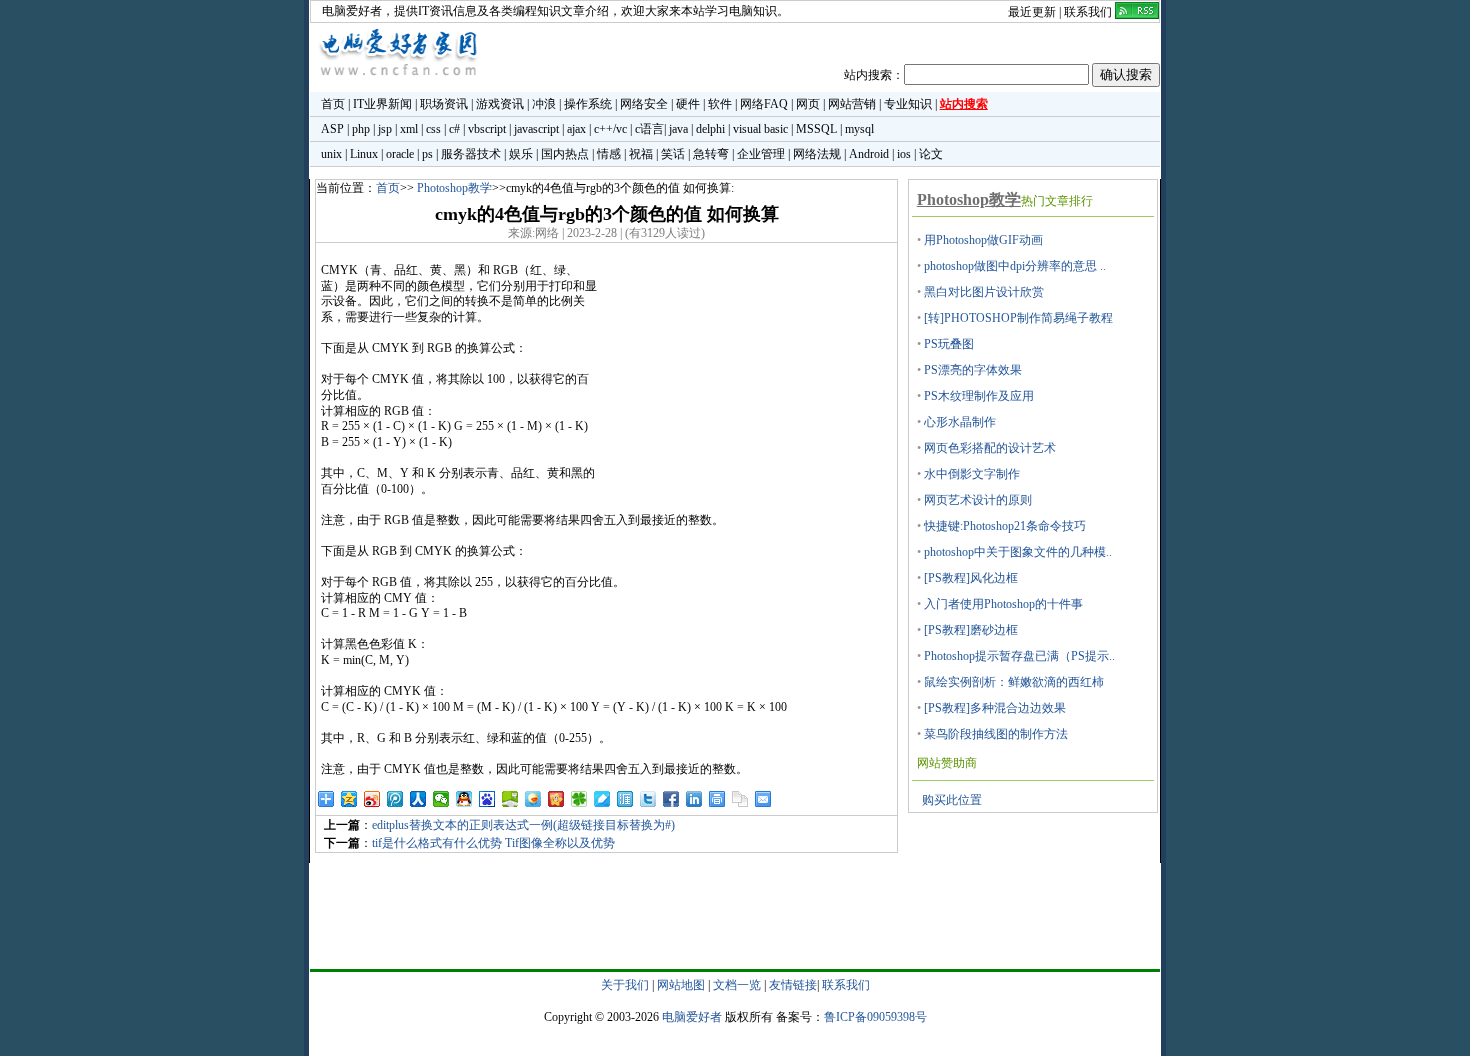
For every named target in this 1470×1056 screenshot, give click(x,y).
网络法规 (817, 154)
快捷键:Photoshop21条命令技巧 (1005, 526)
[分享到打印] (717, 799)
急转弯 (711, 154)
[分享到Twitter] (648, 799)
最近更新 (1032, 12)
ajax (576, 129)
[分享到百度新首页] (487, 799)
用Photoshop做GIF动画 (983, 240)
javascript (536, 129)
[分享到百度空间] (510, 799)
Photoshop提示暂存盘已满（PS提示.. (1019, 656)
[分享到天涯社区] (625, 799)
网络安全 (644, 104)
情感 (609, 154)
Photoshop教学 (454, 188)
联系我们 (1088, 12)
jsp (385, 129)
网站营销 (852, 104)
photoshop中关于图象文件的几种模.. (1018, 552)
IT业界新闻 (382, 104)
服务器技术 (471, 154)
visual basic (760, 129)
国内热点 (565, 154)
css (433, 129)
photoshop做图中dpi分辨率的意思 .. (1015, 266)
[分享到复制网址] (740, 799)
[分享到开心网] (556, 799)
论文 (931, 154)
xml (409, 129)
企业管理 (761, 154)
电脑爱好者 (352, 11)
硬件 (688, 104)
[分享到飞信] (533, 799)
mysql (859, 129)
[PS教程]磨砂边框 (971, 630)
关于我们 (625, 985)
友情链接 (793, 985)
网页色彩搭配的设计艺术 (990, 448)
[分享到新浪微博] (372, 799)
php (361, 129)
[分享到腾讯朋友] (579, 799)
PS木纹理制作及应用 (979, 396)
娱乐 (521, 154)
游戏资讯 (500, 104)
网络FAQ (764, 104)
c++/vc (610, 129)
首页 (333, 104)
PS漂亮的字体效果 (973, 370)
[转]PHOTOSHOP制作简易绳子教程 (1018, 318)
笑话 (673, 154)
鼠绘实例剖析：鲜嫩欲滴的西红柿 (1014, 682)
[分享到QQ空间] (349, 799)
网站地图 (681, 985)
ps (427, 154)
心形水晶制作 (960, 422)
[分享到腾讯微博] (395, 799)
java (678, 129)
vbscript (487, 129)
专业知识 (908, 104)
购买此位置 (952, 800)
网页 (808, 104)
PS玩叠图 (949, 344)
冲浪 (544, 104)
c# (454, 129)
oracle (400, 154)
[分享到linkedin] (694, 799)
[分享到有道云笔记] (602, 799)
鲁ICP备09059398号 (875, 1017)
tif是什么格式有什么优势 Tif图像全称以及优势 (493, 843)
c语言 (649, 129)
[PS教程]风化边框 (971, 578)
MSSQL (816, 129)
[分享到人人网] (418, 799)
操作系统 (588, 104)
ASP (332, 129)
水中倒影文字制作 (972, 474)
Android (869, 154)
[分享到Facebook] (671, 799)
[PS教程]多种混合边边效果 (995, 708)
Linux (364, 154)
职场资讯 (444, 104)
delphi (710, 129)
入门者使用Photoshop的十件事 (1003, 604)
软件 (720, 104)
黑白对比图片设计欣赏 (984, 292)
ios (904, 154)
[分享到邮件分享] (763, 799)
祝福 (641, 154)
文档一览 (737, 985)
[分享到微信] (441, 799)
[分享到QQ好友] (464, 799)
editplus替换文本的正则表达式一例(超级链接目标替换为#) (523, 825)
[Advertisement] (747, 388)
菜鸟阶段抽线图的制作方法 (996, 734)
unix (331, 154)
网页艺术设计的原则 (978, 500)
